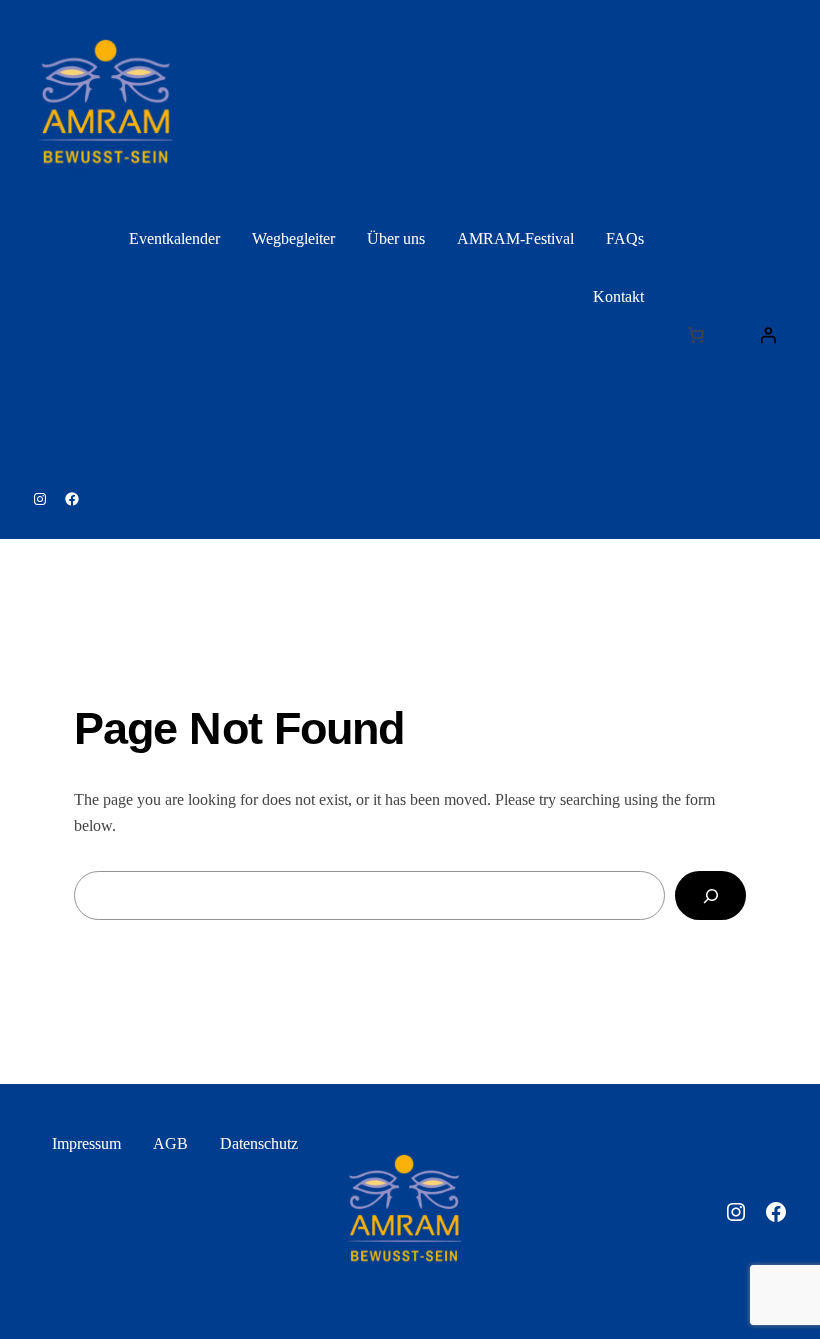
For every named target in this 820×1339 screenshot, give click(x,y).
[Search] (710, 895)
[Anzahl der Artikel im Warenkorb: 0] (696, 335)
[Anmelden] (768, 335)
